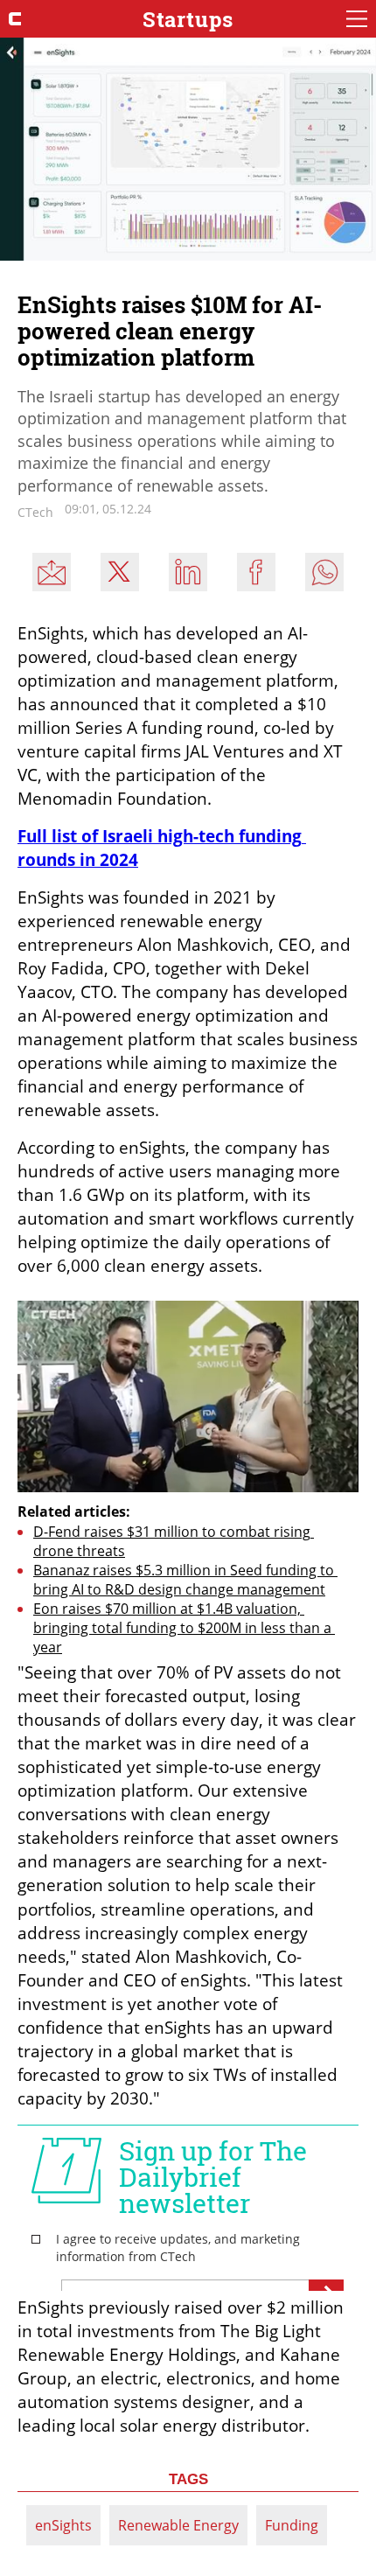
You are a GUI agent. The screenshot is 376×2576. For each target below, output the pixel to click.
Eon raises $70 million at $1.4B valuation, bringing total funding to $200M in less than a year (184, 1628)
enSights (63, 2525)
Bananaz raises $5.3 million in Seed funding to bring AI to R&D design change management (185, 1580)
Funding (292, 2525)
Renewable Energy (178, 2525)
